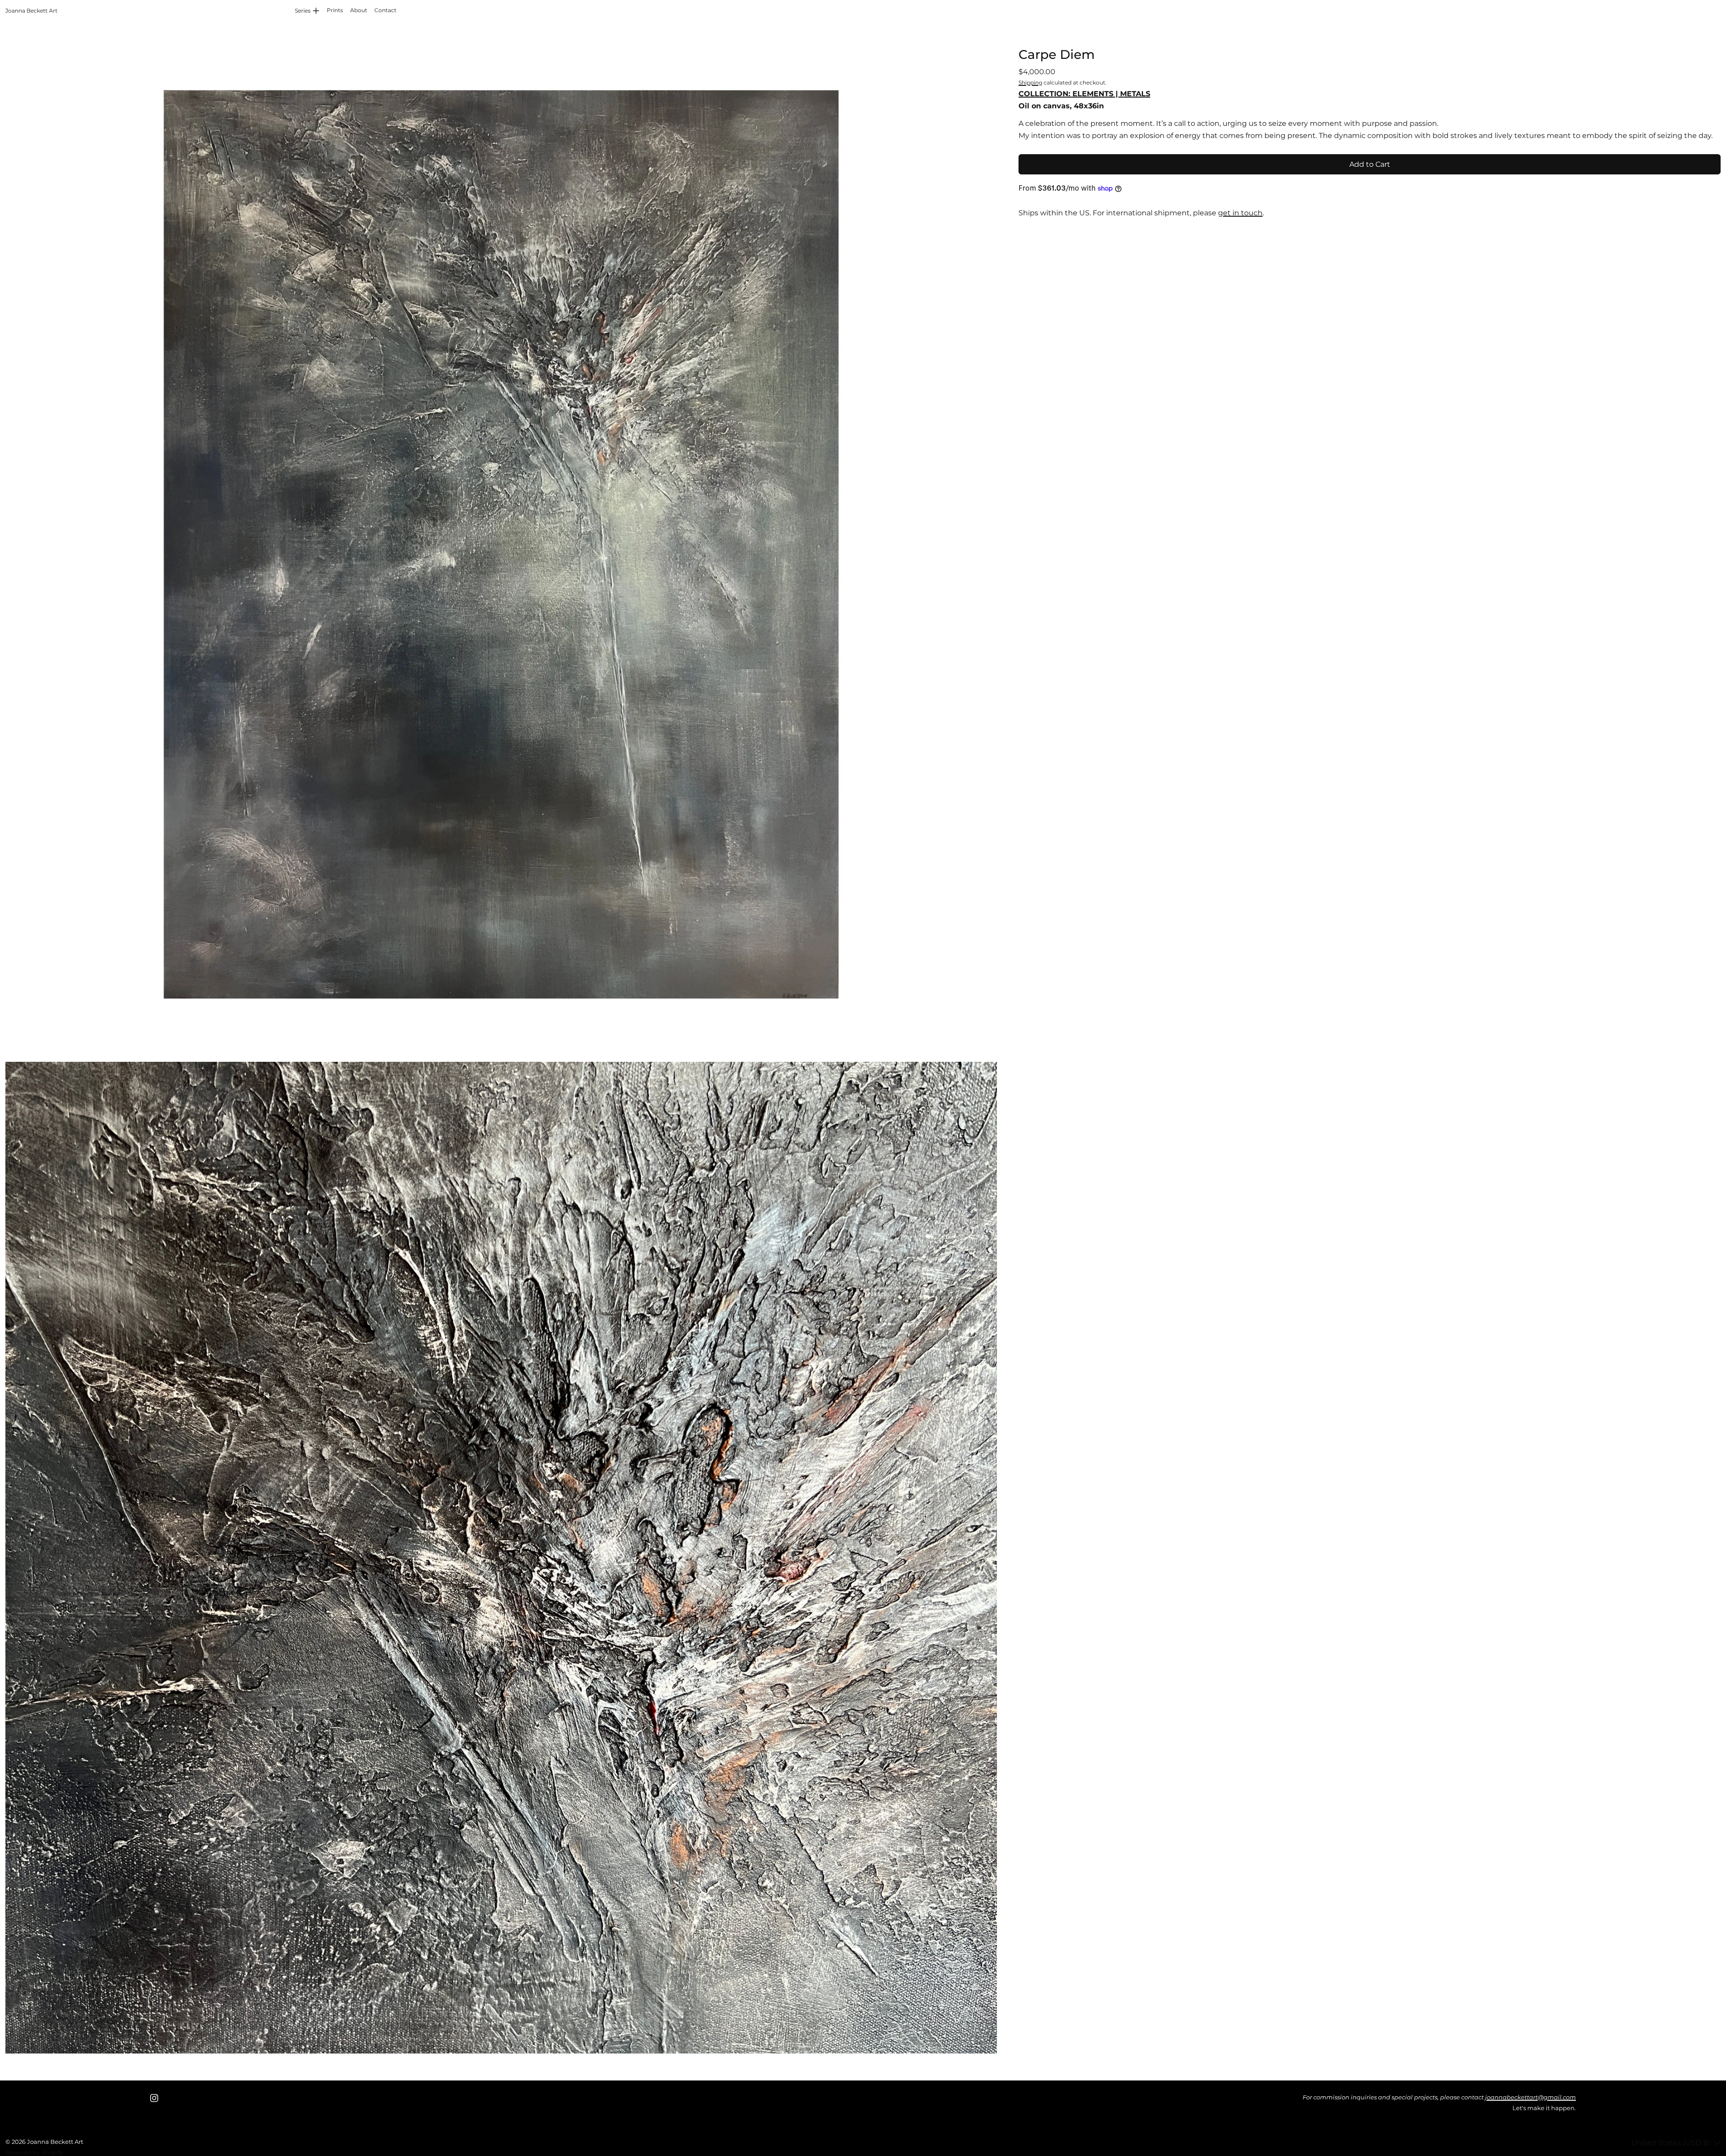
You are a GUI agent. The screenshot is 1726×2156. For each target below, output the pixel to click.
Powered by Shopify (34, 2152)
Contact (385, 10)
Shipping (1030, 82)
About (359, 10)
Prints (335, 10)
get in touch (1240, 213)
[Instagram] (154, 2098)
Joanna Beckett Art (55, 2142)
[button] (501, 544)
